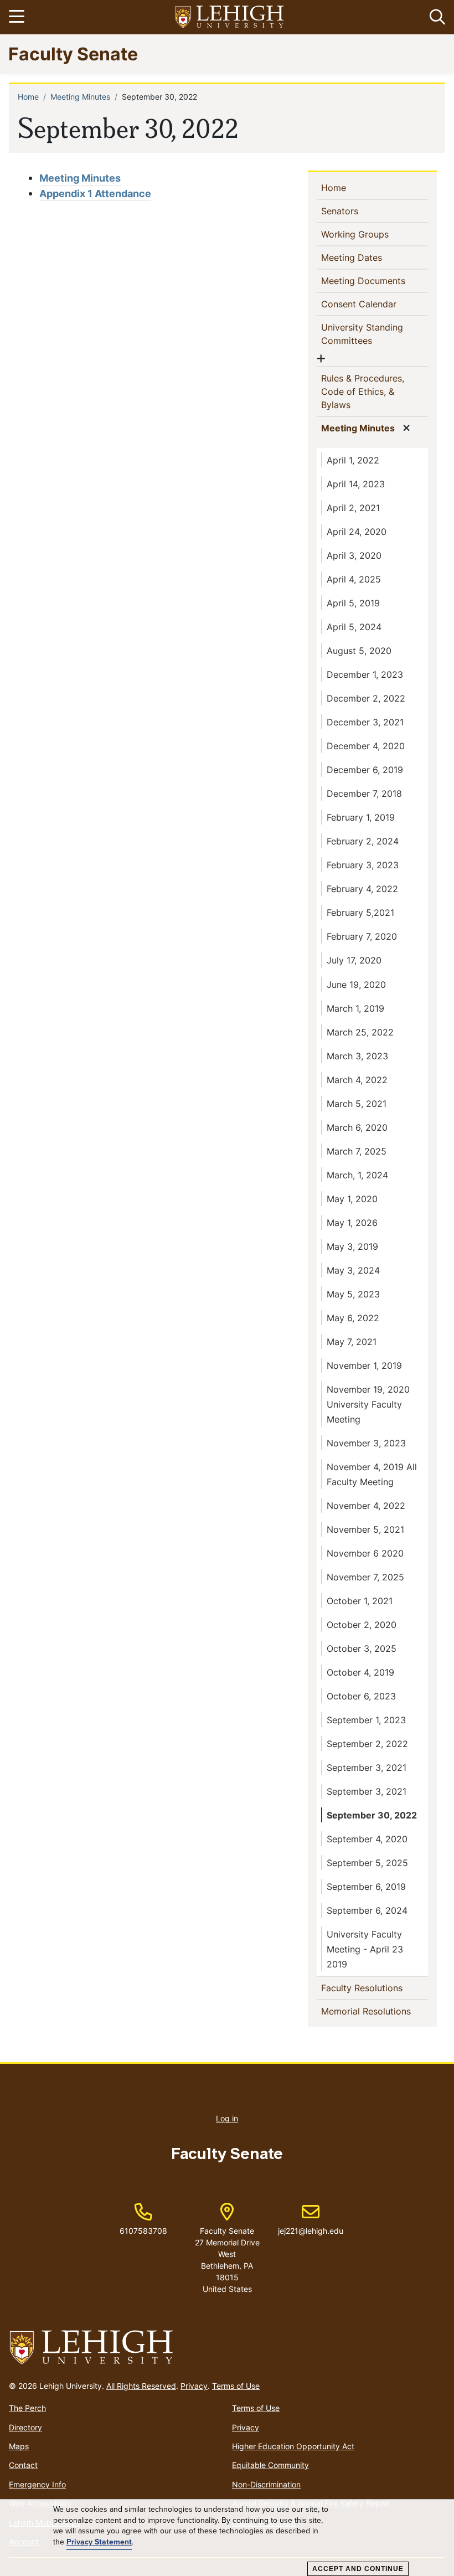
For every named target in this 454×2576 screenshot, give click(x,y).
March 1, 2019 (355, 1008)
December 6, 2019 (365, 770)
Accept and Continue (358, 2569)
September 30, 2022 (372, 1815)
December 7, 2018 (364, 794)
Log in (227, 2118)
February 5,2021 (360, 913)
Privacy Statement (99, 2542)
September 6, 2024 (367, 1910)
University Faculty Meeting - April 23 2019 (365, 1949)
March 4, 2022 (357, 1080)
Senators (358, 211)
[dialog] (227, 2538)
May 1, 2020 (352, 1199)
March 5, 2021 (357, 1104)
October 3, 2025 (362, 1648)
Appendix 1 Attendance (95, 194)
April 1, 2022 (353, 460)
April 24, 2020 (357, 532)
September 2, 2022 (367, 1744)
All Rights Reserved (141, 2386)
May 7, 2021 (352, 1342)
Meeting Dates (370, 257)
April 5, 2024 (354, 627)
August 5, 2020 (359, 651)
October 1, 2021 (360, 1601)
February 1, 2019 (361, 817)
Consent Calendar (375, 304)
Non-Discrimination (266, 2484)
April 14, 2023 (356, 484)
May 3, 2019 (352, 1246)
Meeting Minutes (80, 97)
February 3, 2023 (363, 865)
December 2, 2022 (366, 698)
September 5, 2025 (367, 1863)
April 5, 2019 (353, 603)
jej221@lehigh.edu (311, 2219)
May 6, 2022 (353, 1318)
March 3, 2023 (357, 1056)
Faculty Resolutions (375, 1988)
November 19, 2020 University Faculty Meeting (368, 1404)
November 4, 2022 (366, 1506)
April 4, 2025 (354, 579)
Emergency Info (37, 2484)
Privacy (194, 2386)
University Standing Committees (365, 334)
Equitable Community (270, 2465)
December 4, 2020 (366, 746)
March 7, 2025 (357, 1151)
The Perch (27, 2408)
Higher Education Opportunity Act (293, 2446)
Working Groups (373, 234)
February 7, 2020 (362, 936)
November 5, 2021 (365, 1529)
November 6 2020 (365, 1553)
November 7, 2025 (365, 1577)
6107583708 (143, 2231)
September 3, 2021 (367, 1768)
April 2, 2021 (353, 508)
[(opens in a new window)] (230, 17)
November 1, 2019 (364, 1366)
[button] (435, 17)
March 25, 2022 (360, 1032)
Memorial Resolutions (375, 2011)
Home (28, 97)
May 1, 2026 (352, 1223)
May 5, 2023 (353, 1294)
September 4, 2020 (367, 1839)
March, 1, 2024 (357, 1175)
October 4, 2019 (360, 1672)
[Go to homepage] (227, 2348)
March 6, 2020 (357, 1127)
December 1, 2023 (365, 674)
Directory (25, 2427)
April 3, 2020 (354, 555)
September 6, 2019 (366, 1887)
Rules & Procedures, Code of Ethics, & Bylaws (363, 391)
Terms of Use (236, 2386)
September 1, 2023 (366, 1720)
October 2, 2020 (362, 1625)
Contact (23, 2465)
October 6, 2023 (361, 1696)
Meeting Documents (375, 280)
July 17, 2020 (354, 960)
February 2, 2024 (363, 841)
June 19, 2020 (356, 985)
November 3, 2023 (366, 1443)
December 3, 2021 (365, 722)
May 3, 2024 (353, 1270)
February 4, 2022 (362, 889)
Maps (19, 2446)
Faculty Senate (73, 53)
